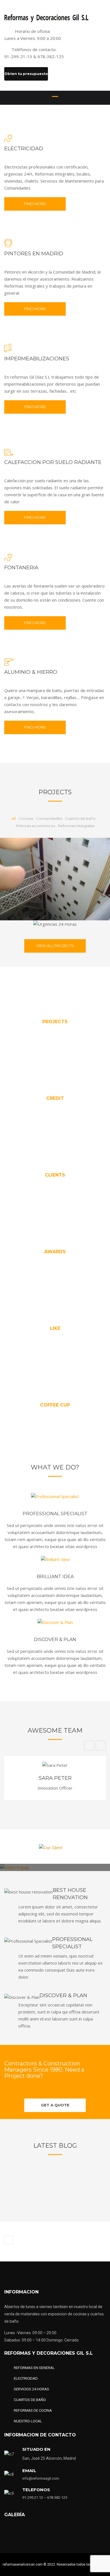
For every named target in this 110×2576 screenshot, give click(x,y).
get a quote (55, 2105)
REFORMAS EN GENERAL (34, 2368)
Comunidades (49, 818)
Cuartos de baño (80, 818)
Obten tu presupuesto (26, 74)
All (14, 818)
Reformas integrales (76, 826)
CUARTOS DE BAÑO (30, 2400)
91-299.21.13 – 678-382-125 (45, 2498)
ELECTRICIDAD (26, 2378)
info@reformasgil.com (41, 2478)
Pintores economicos (35, 826)
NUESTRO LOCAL (28, 2421)
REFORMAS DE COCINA (33, 2410)
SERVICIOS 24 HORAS (31, 2389)
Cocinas (26, 818)
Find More (35, 204)
